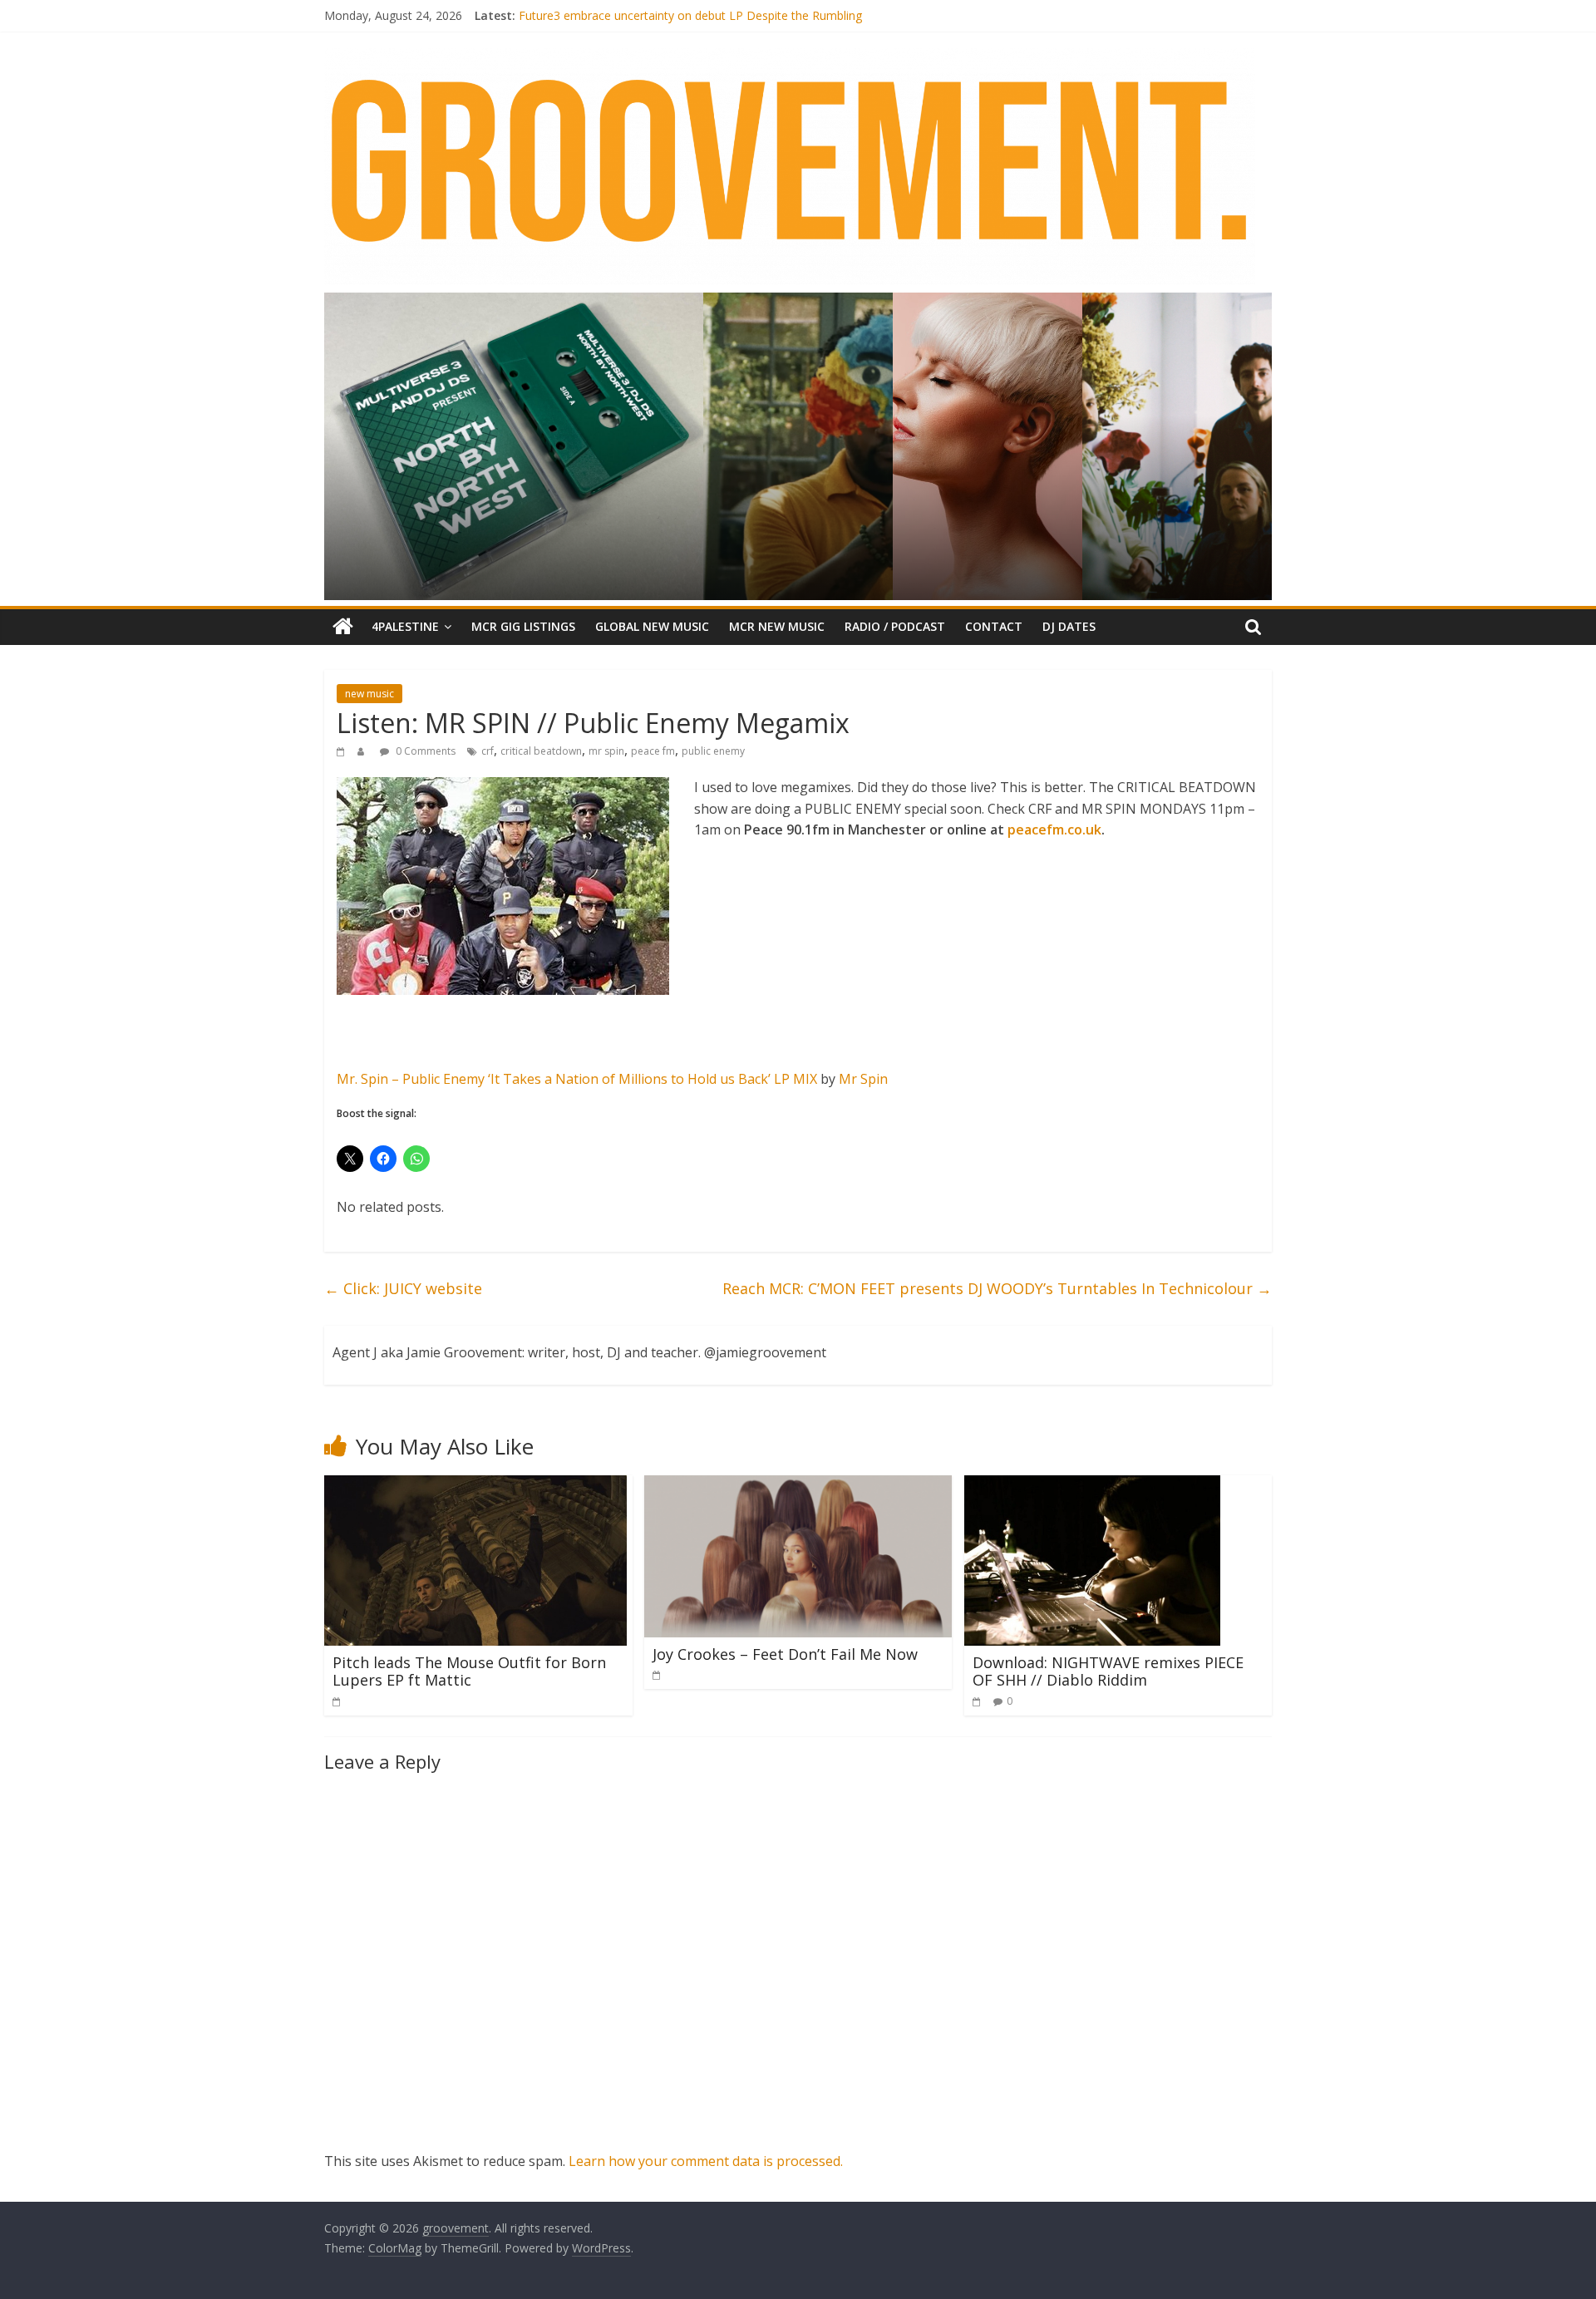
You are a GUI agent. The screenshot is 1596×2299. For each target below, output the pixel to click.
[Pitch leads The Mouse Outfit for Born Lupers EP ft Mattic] (475, 1485)
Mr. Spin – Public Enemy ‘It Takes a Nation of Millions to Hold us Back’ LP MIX (577, 1079)
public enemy (713, 751)
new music (369, 694)
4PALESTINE (405, 626)
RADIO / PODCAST (895, 626)
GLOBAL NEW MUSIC (652, 626)
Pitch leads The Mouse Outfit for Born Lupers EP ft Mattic (469, 1671)
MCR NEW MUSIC (777, 626)
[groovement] (343, 627)
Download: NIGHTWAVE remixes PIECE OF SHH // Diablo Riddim (1108, 1671)
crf (488, 751)
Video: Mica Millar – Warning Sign (607, 15)
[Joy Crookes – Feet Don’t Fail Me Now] (798, 1485)
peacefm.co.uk (1054, 830)
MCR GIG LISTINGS (523, 626)
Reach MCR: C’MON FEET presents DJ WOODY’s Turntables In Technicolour (997, 1288)
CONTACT (994, 626)
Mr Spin (863, 1079)
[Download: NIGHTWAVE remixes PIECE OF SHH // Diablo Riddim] (1092, 1485)
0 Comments (424, 751)
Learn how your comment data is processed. (706, 2161)
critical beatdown (541, 751)
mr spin (606, 751)
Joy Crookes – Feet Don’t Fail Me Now (785, 1654)
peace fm (653, 751)
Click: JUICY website (403, 1288)
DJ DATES (1069, 626)
